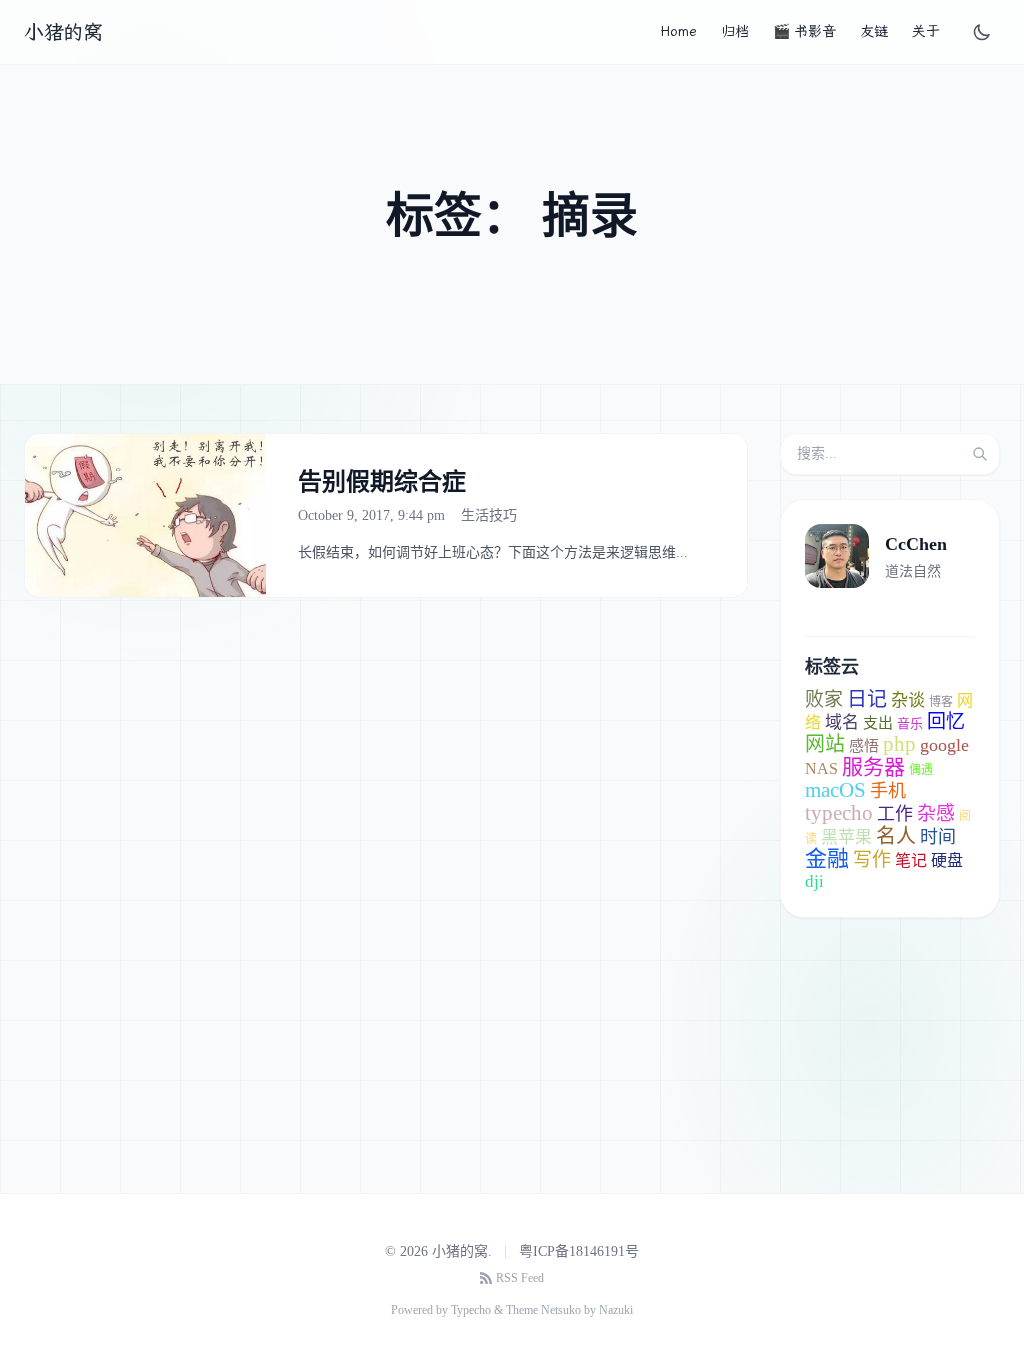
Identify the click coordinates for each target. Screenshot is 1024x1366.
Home (678, 31)
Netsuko (561, 1310)
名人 (896, 836)
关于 (926, 31)
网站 (825, 744)
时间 (938, 837)
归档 (735, 31)
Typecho (471, 1310)
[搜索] (980, 454)
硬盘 (947, 860)
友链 (874, 31)
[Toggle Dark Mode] (982, 32)
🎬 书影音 (804, 31)
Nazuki (616, 1310)
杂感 (936, 813)
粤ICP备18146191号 (579, 1251)
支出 (878, 723)
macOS (835, 790)
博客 (941, 702)
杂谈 (908, 700)
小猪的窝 (63, 32)
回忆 (946, 721)
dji (814, 881)
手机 (888, 791)
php (899, 744)
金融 (827, 858)
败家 (824, 699)
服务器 (873, 767)
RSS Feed (520, 1278)
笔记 (911, 860)
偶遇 (921, 770)
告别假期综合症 (382, 482)
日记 (867, 699)
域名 (842, 722)
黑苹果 (846, 837)
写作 (872, 859)
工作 (895, 814)
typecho (839, 813)
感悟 (864, 746)
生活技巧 (489, 515)
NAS (821, 768)
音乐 (910, 723)
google (944, 745)
